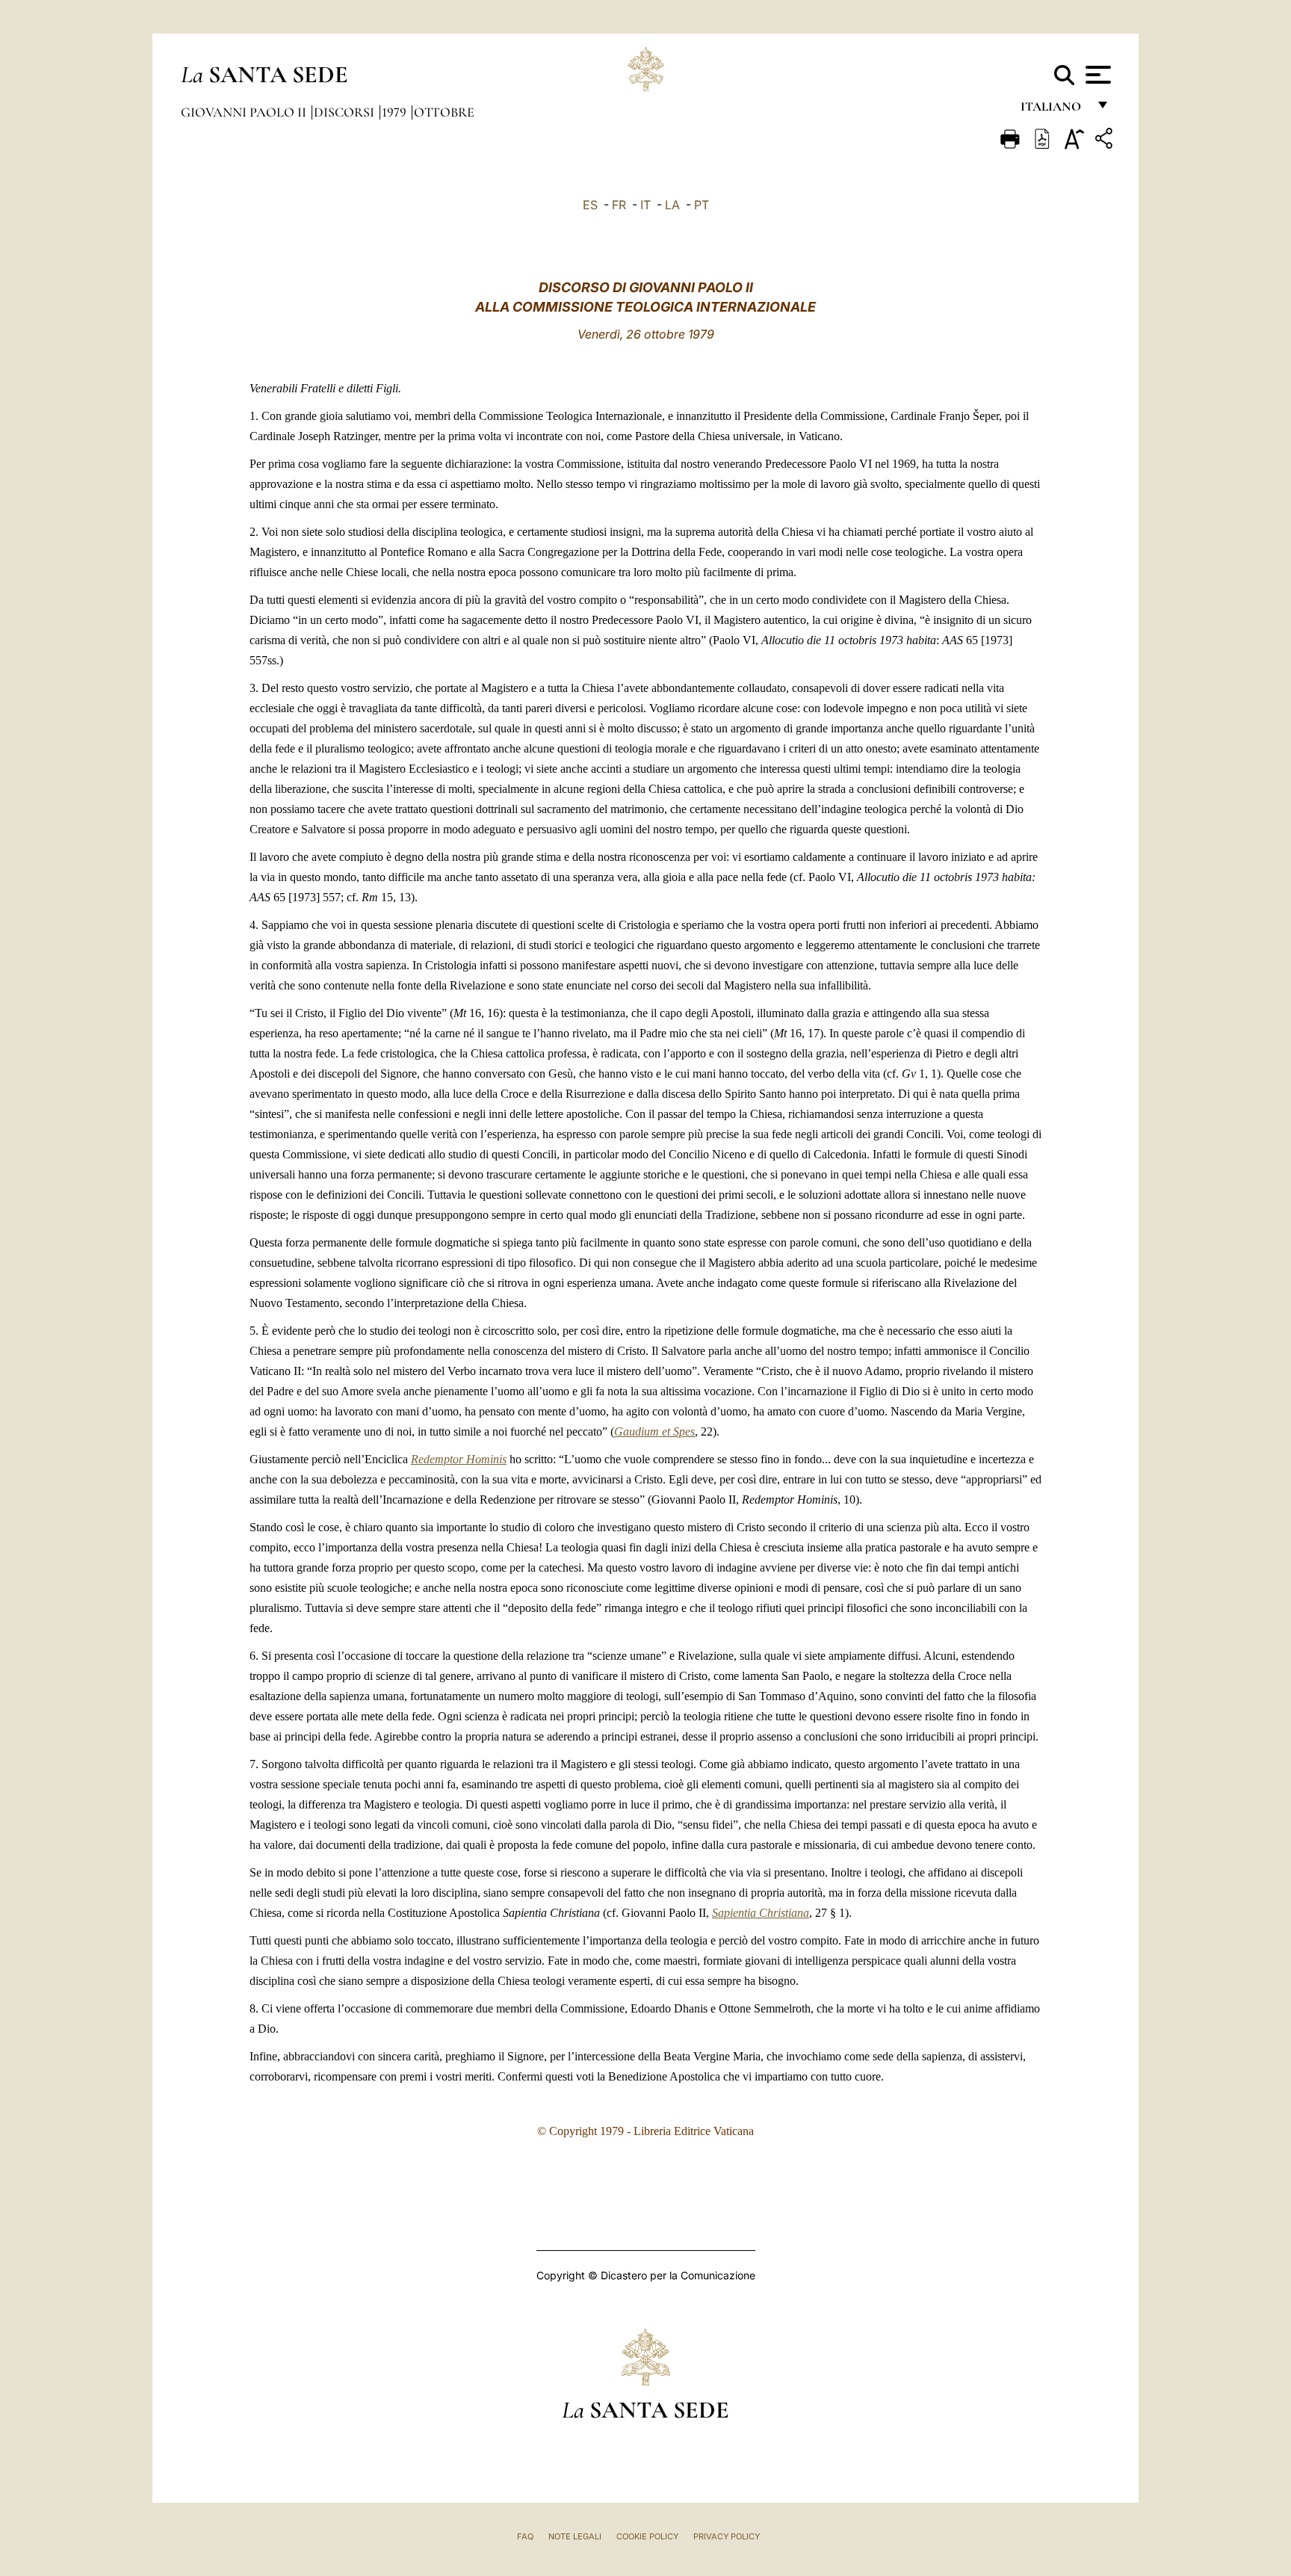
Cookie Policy (647, 2536)
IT (645, 205)
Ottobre (444, 112)
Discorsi (346, 112)
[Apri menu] (1096, 75)
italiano (1054, 110)
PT (702, 205)
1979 (396, 112)
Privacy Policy (727, 2536)
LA (672, 205)
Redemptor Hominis (459, 1459)
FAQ (525, 2536)
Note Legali (575, 2536)
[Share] (1106, 141)
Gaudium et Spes (654, 1431)
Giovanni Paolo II (245, 112)
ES (590, 205)
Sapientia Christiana (761, 1913)
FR (619, 205)
